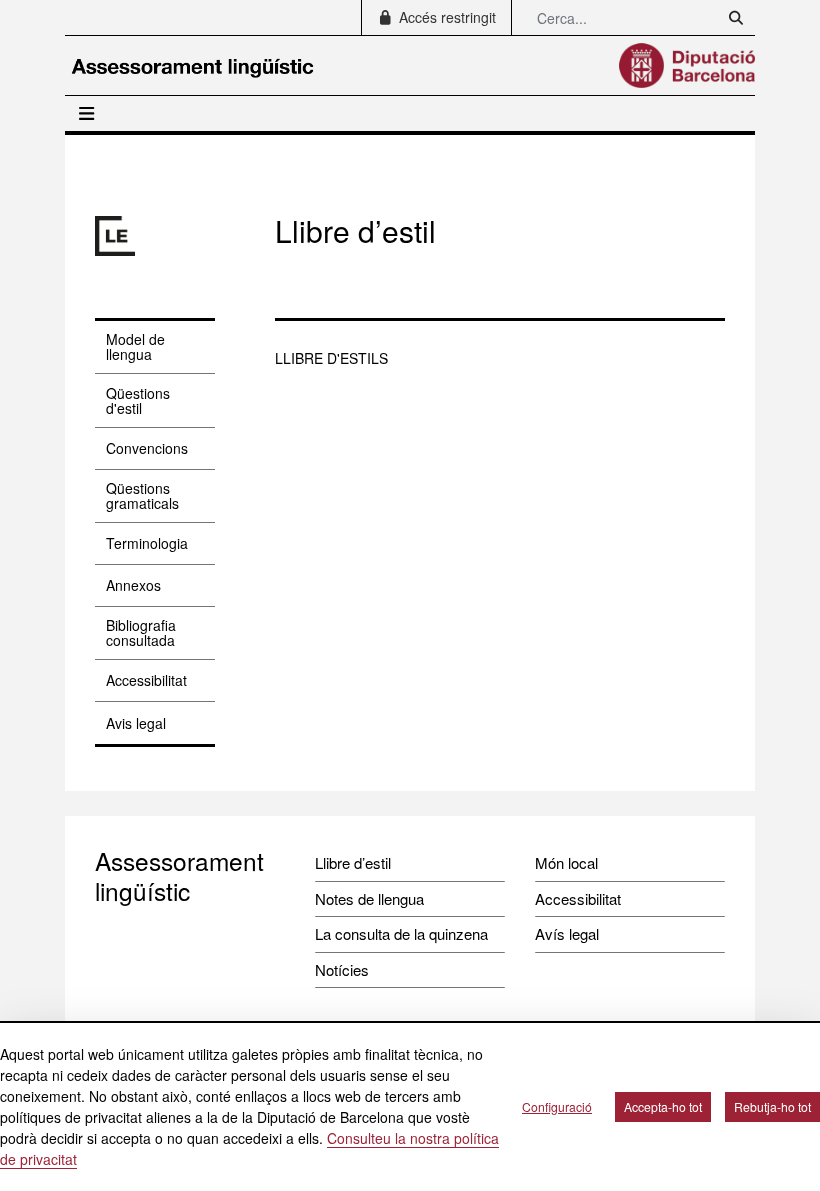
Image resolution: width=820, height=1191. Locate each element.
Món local (566, 862)
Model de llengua (135, 346)
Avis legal (136, 723)
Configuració (557, 1106)
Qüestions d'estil (138, 400)
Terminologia (147, 543)
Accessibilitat (146, 680)
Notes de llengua (369, 898)
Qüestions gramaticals (142, 495)
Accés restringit (445, 17)
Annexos (133, 585)
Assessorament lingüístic (179, 875)
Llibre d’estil (353, 862)
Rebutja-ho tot (772, 1106)
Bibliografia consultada (141, 632)
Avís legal (567, 933)
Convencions (147, 448)
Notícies (342, 969)
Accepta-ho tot (663, 1106)
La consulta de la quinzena (401, 933)
